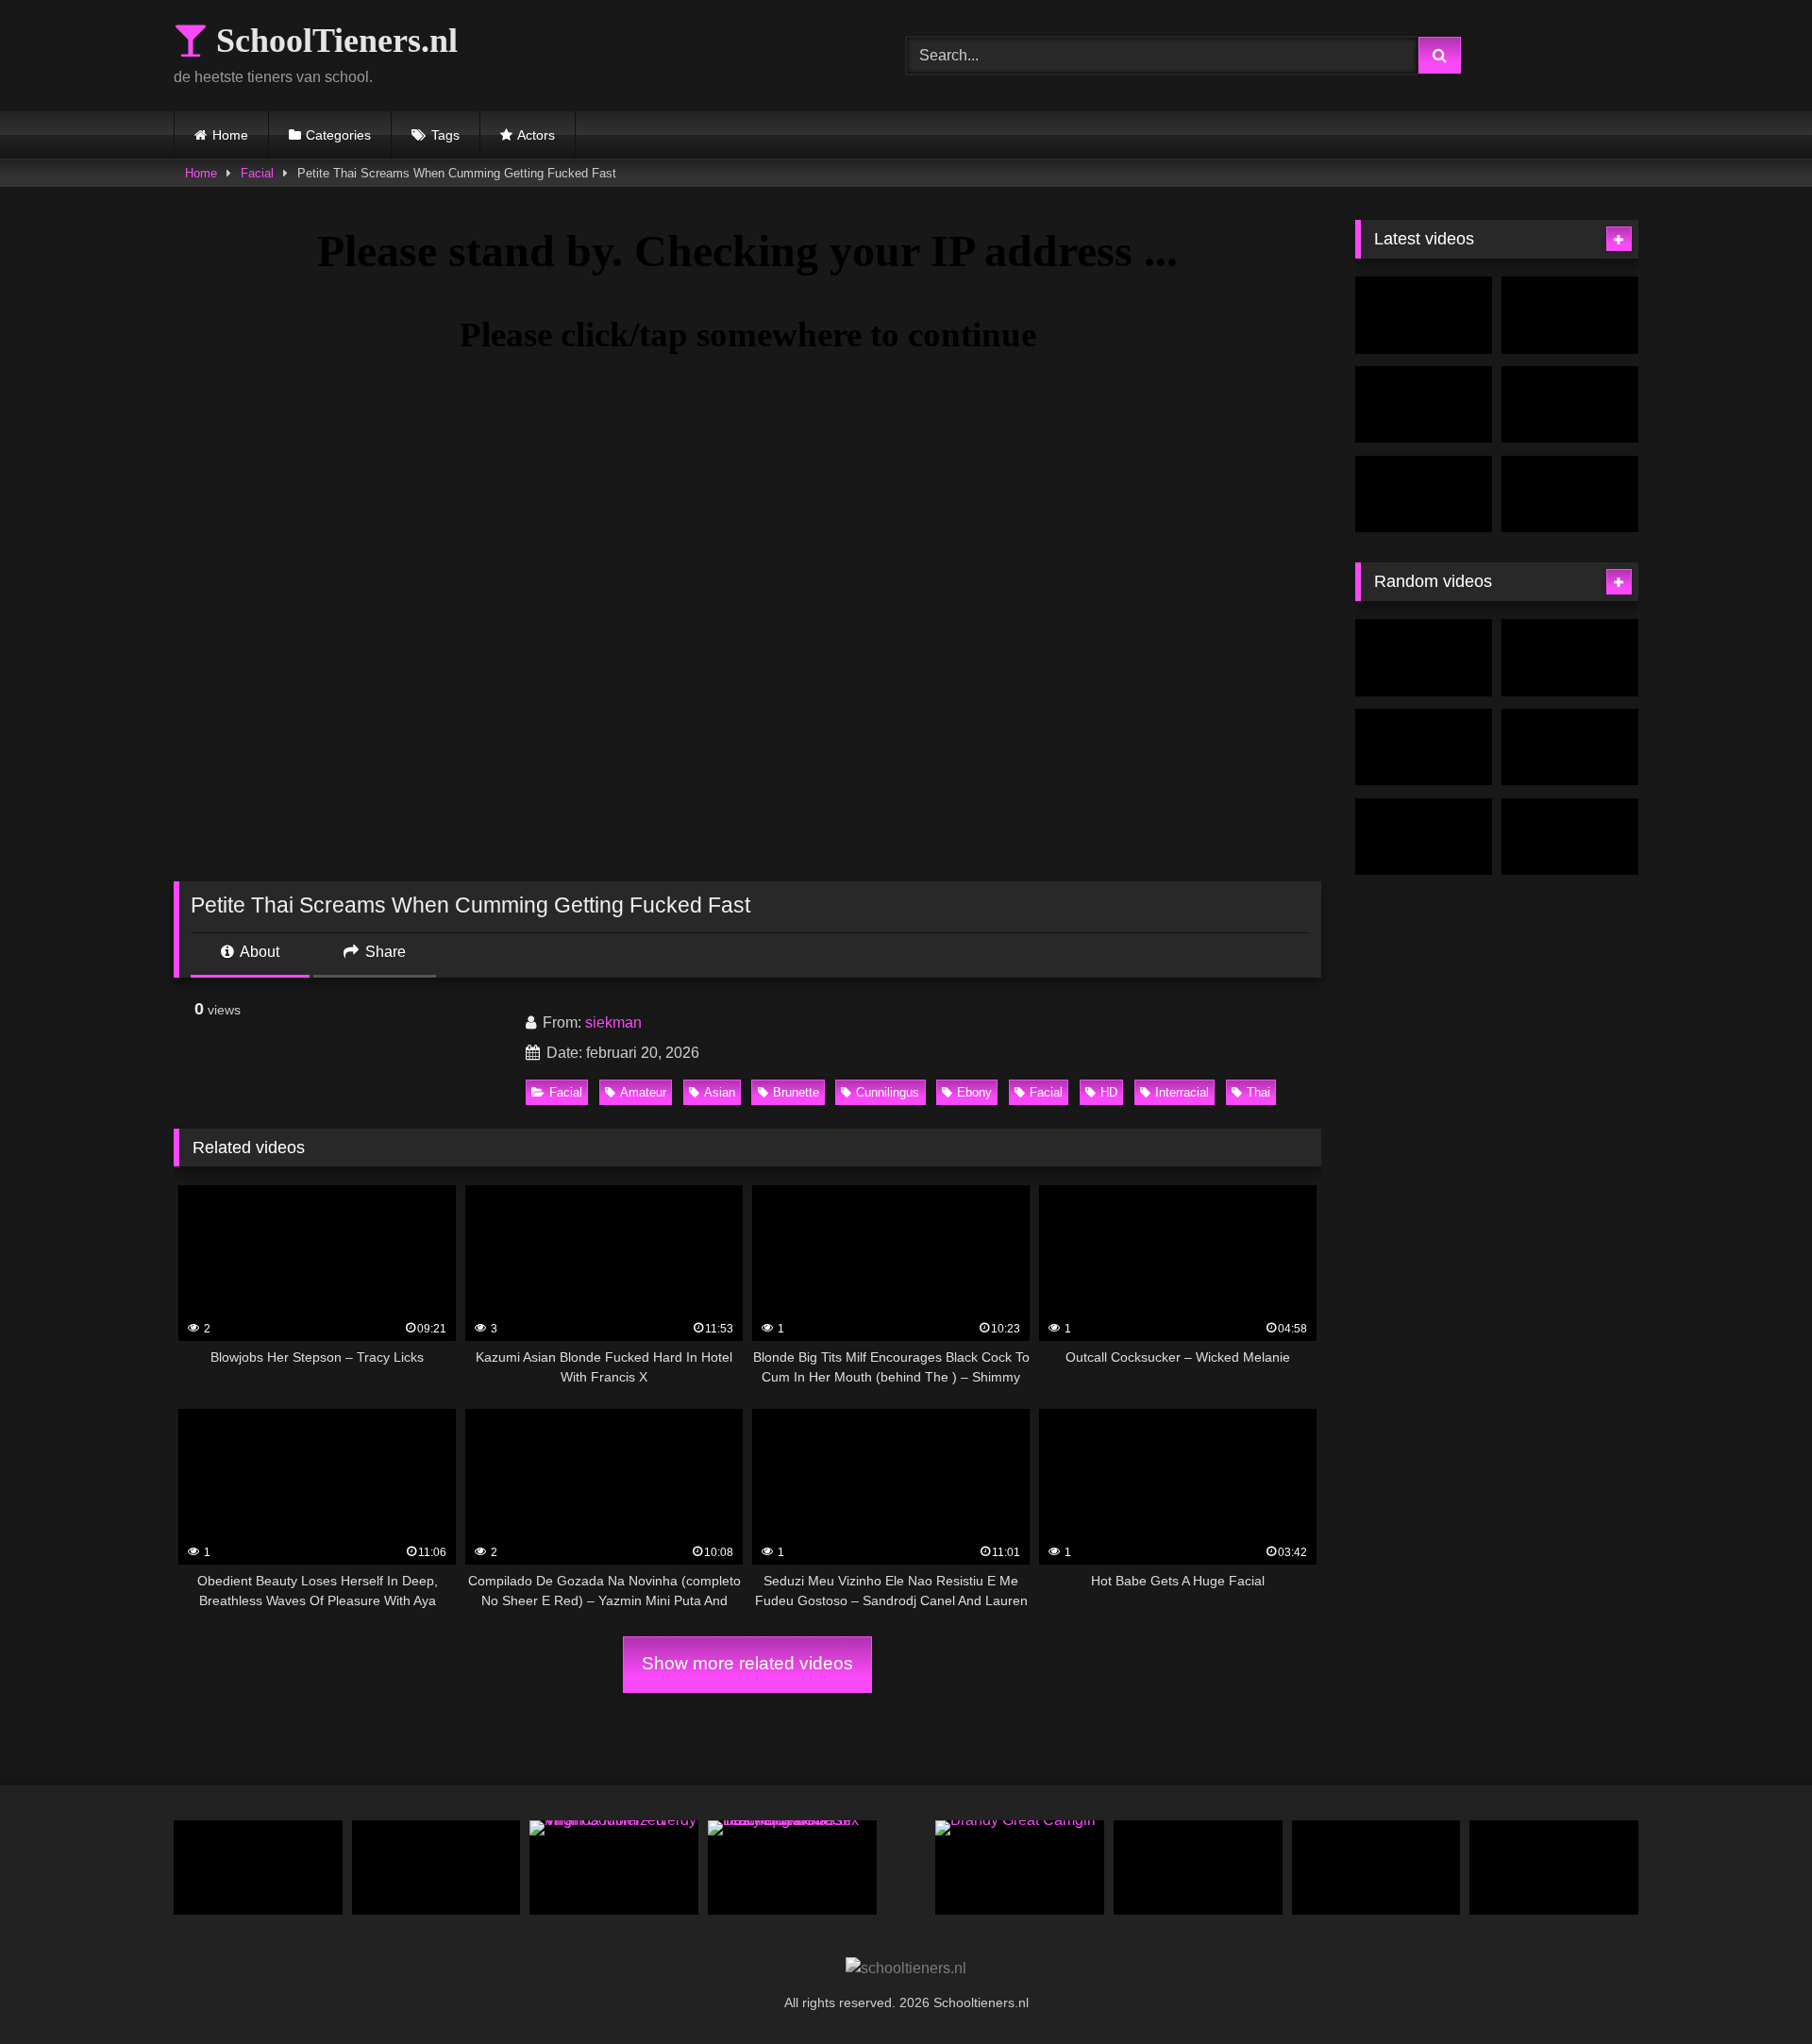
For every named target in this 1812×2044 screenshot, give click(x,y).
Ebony (974, 1092)
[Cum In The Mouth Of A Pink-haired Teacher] (258, 1868)
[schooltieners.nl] (906, 1969)
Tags (445, 135)
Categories (338, 135)
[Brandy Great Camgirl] (1020, 1868)
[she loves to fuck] (1554, 1868)
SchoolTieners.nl (333, 41)
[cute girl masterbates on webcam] (436, 1868)
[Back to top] (1753, 1988)
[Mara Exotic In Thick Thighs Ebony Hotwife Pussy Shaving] (1424, 658)
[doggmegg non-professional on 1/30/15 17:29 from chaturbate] (1570, 837)
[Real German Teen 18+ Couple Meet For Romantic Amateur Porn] (1376, 1868)
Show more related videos (747, 1663)
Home (230, 135)
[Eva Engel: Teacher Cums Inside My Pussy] (1424, 315)
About (258, 952)
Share (384, 952)
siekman (613, 1022)
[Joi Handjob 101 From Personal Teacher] (1198, 1868)
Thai (1258, 1092)
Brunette (796, 1092)
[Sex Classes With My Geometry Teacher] (1570, 405)
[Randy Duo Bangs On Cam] (1424, 837)
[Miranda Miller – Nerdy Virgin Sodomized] (614, 1868)
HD (1109, 1092)
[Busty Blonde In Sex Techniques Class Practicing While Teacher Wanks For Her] (792, 1868)
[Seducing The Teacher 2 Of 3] (1570, 494)
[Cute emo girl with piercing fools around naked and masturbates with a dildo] (1570, 658)
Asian (720, 1092)
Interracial (1182, 1092)
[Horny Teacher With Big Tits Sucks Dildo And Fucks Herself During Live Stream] (1424, 494)
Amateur (643, 1092)
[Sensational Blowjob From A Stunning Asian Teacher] (1424, 405)
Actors (536, 135)
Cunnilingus (888, 1092)
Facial (257, 173)
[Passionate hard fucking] (1570, 747)
